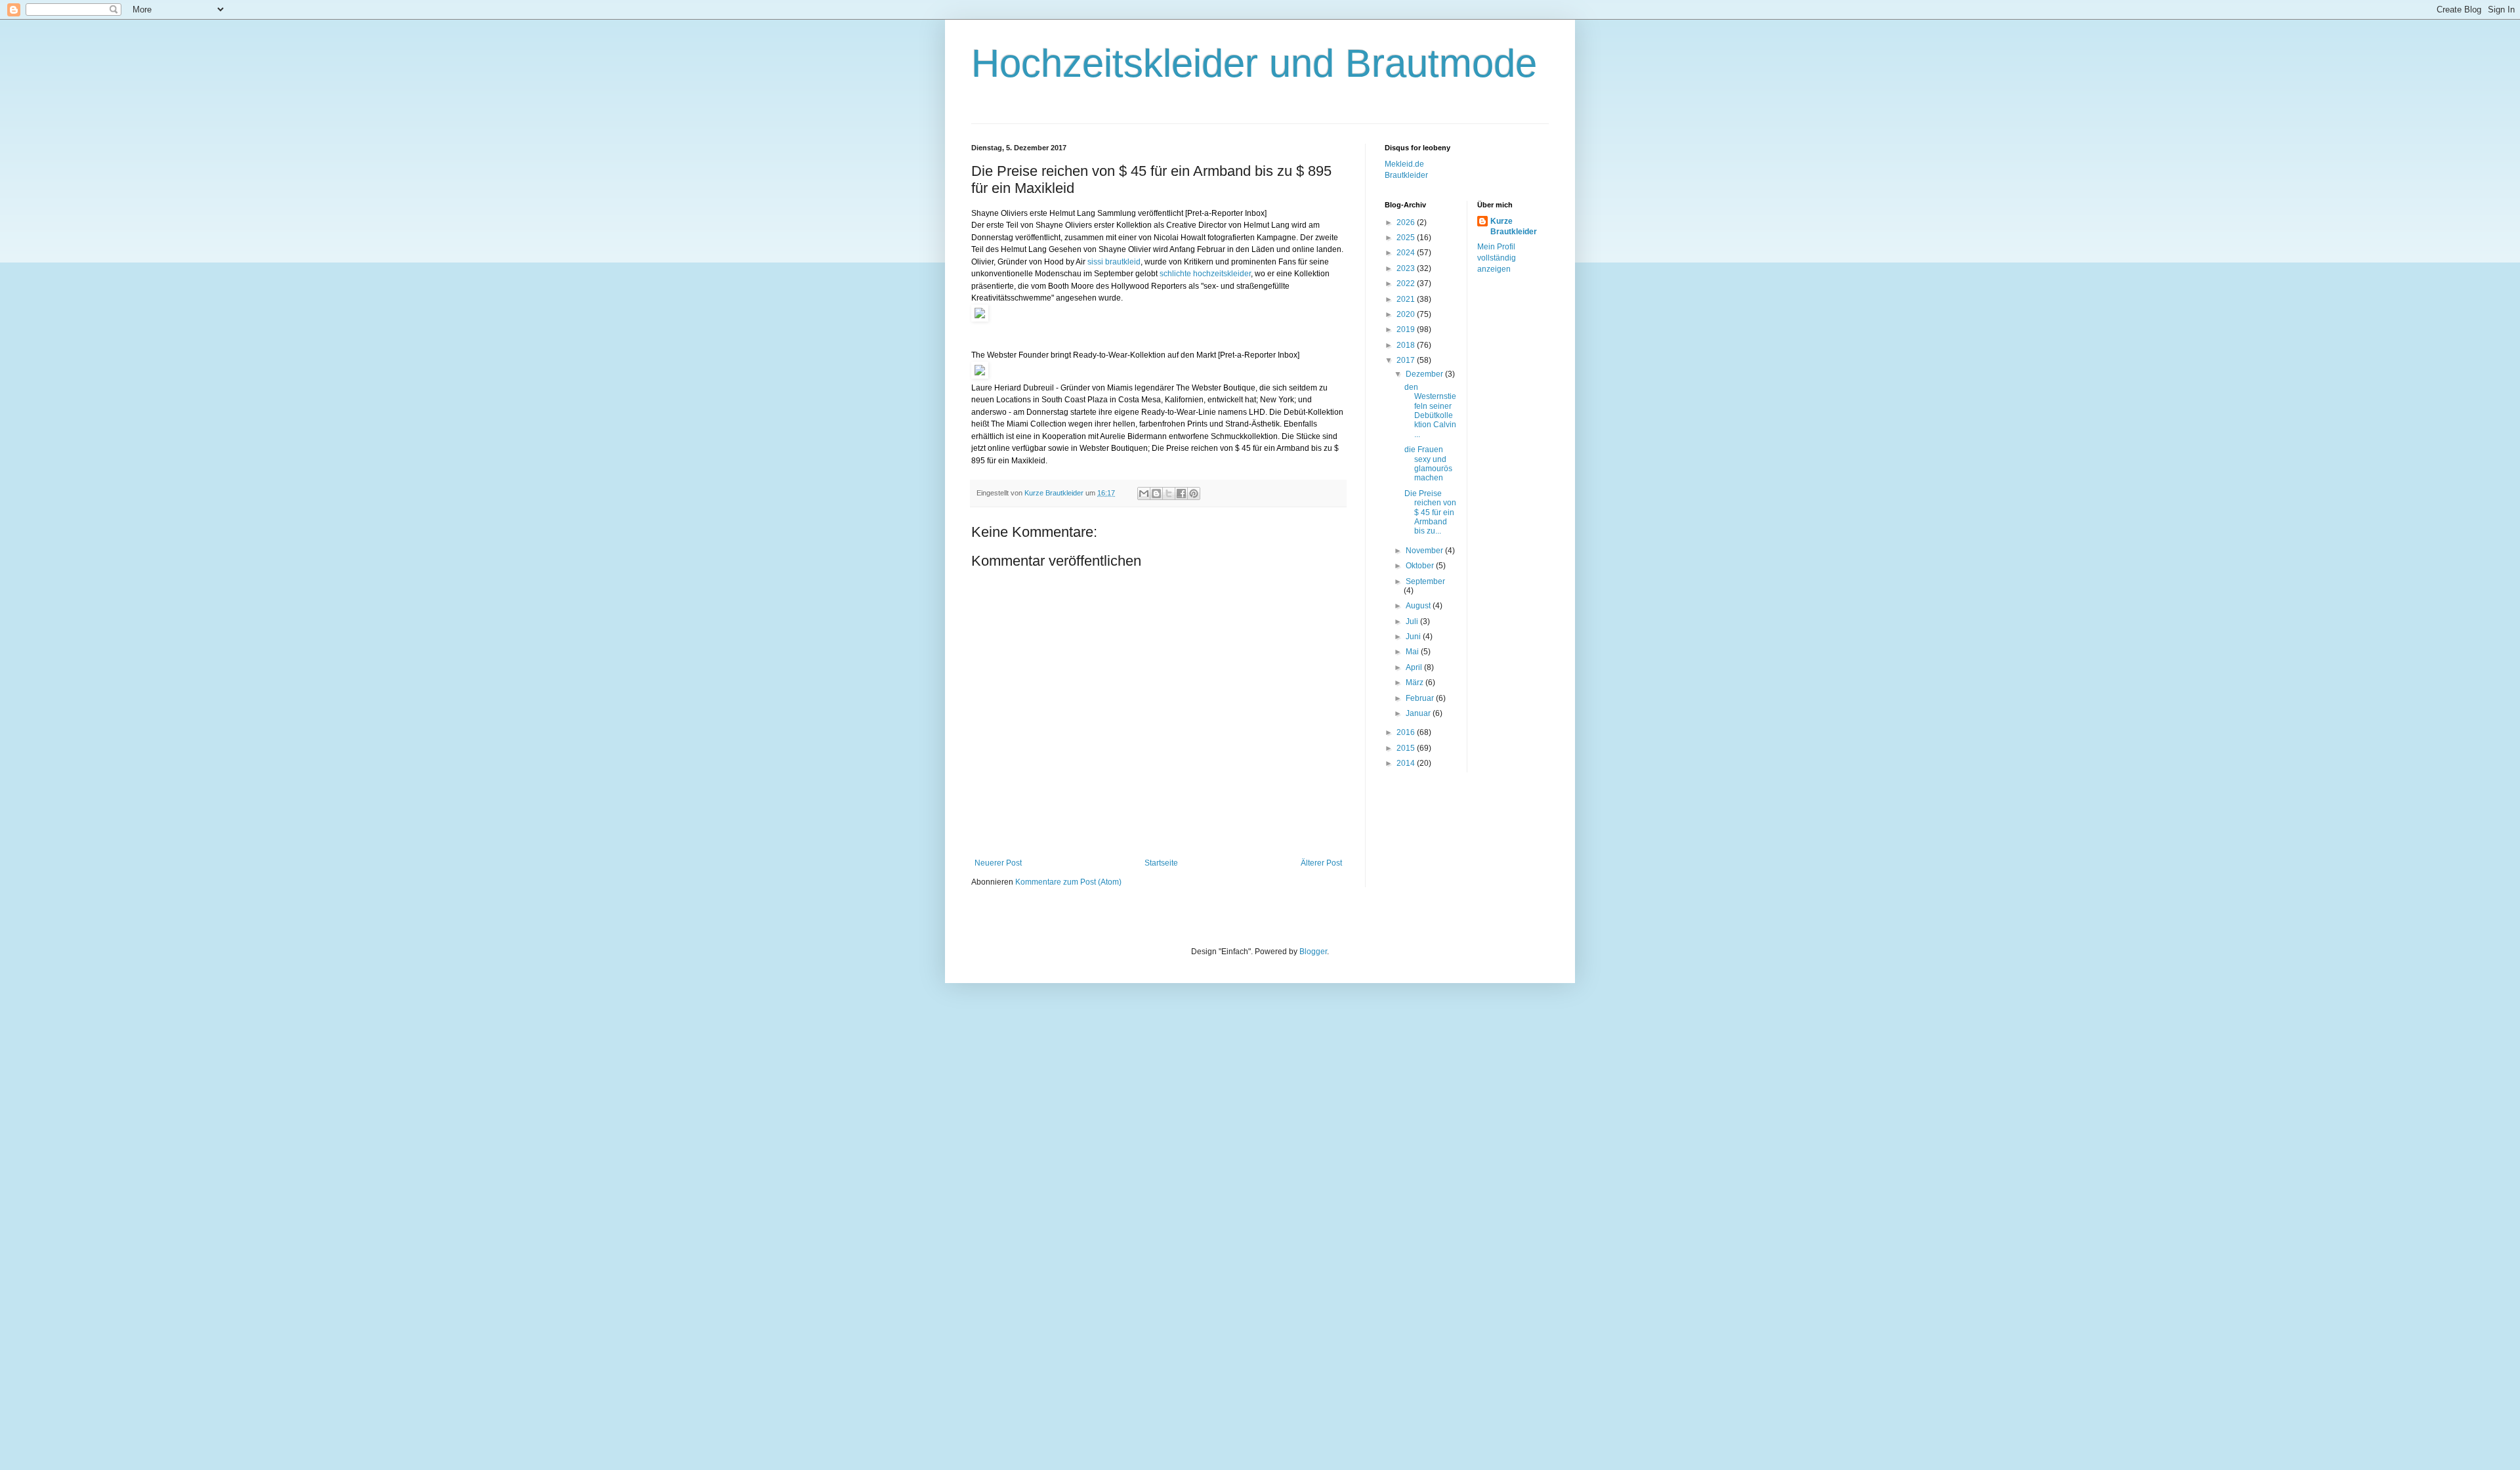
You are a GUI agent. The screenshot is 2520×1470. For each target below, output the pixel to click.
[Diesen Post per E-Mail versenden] (1144, 493)
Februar (1421, 698)
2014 (1407, 763)
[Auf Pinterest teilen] (1194, 493)
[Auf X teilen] (1169, 493)
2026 (1407, 222)
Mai (1413, 652)
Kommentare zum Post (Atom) (1068, 882)
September (1425, 581)
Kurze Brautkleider (1514, 227)
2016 (1407, 732)
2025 (1407, 238)
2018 (1407, 345)
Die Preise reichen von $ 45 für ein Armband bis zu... (1430, 513)
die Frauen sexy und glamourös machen (1428, 464)
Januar (1419, 713)
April (1415, 667)
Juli (1413, 621)
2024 (1407, 253)
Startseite (1161, 863)
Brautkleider (1406, 175)
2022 (1407, 283)
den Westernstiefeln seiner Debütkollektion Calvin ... (1430, 411)
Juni (1414, 637)
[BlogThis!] (1156, 493)
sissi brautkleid (1114, 262)
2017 (1407, 360)
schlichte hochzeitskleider (1205, 274)
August (1419, 606)
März (1416, 682)
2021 (1407, 299)
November (1425, 551)
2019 (1407, 329)
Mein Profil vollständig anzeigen (1497, 258)
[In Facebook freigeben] (1181, 493)
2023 (1407, 268)
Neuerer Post (998, 863)
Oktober (1421, 566)
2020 (1407, 314)
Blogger (1313, 952)
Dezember (1425, 374)
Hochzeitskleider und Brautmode (1254, 63)
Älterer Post (1321, 863)
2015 (1407, 748)
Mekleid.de (1404, 164)
